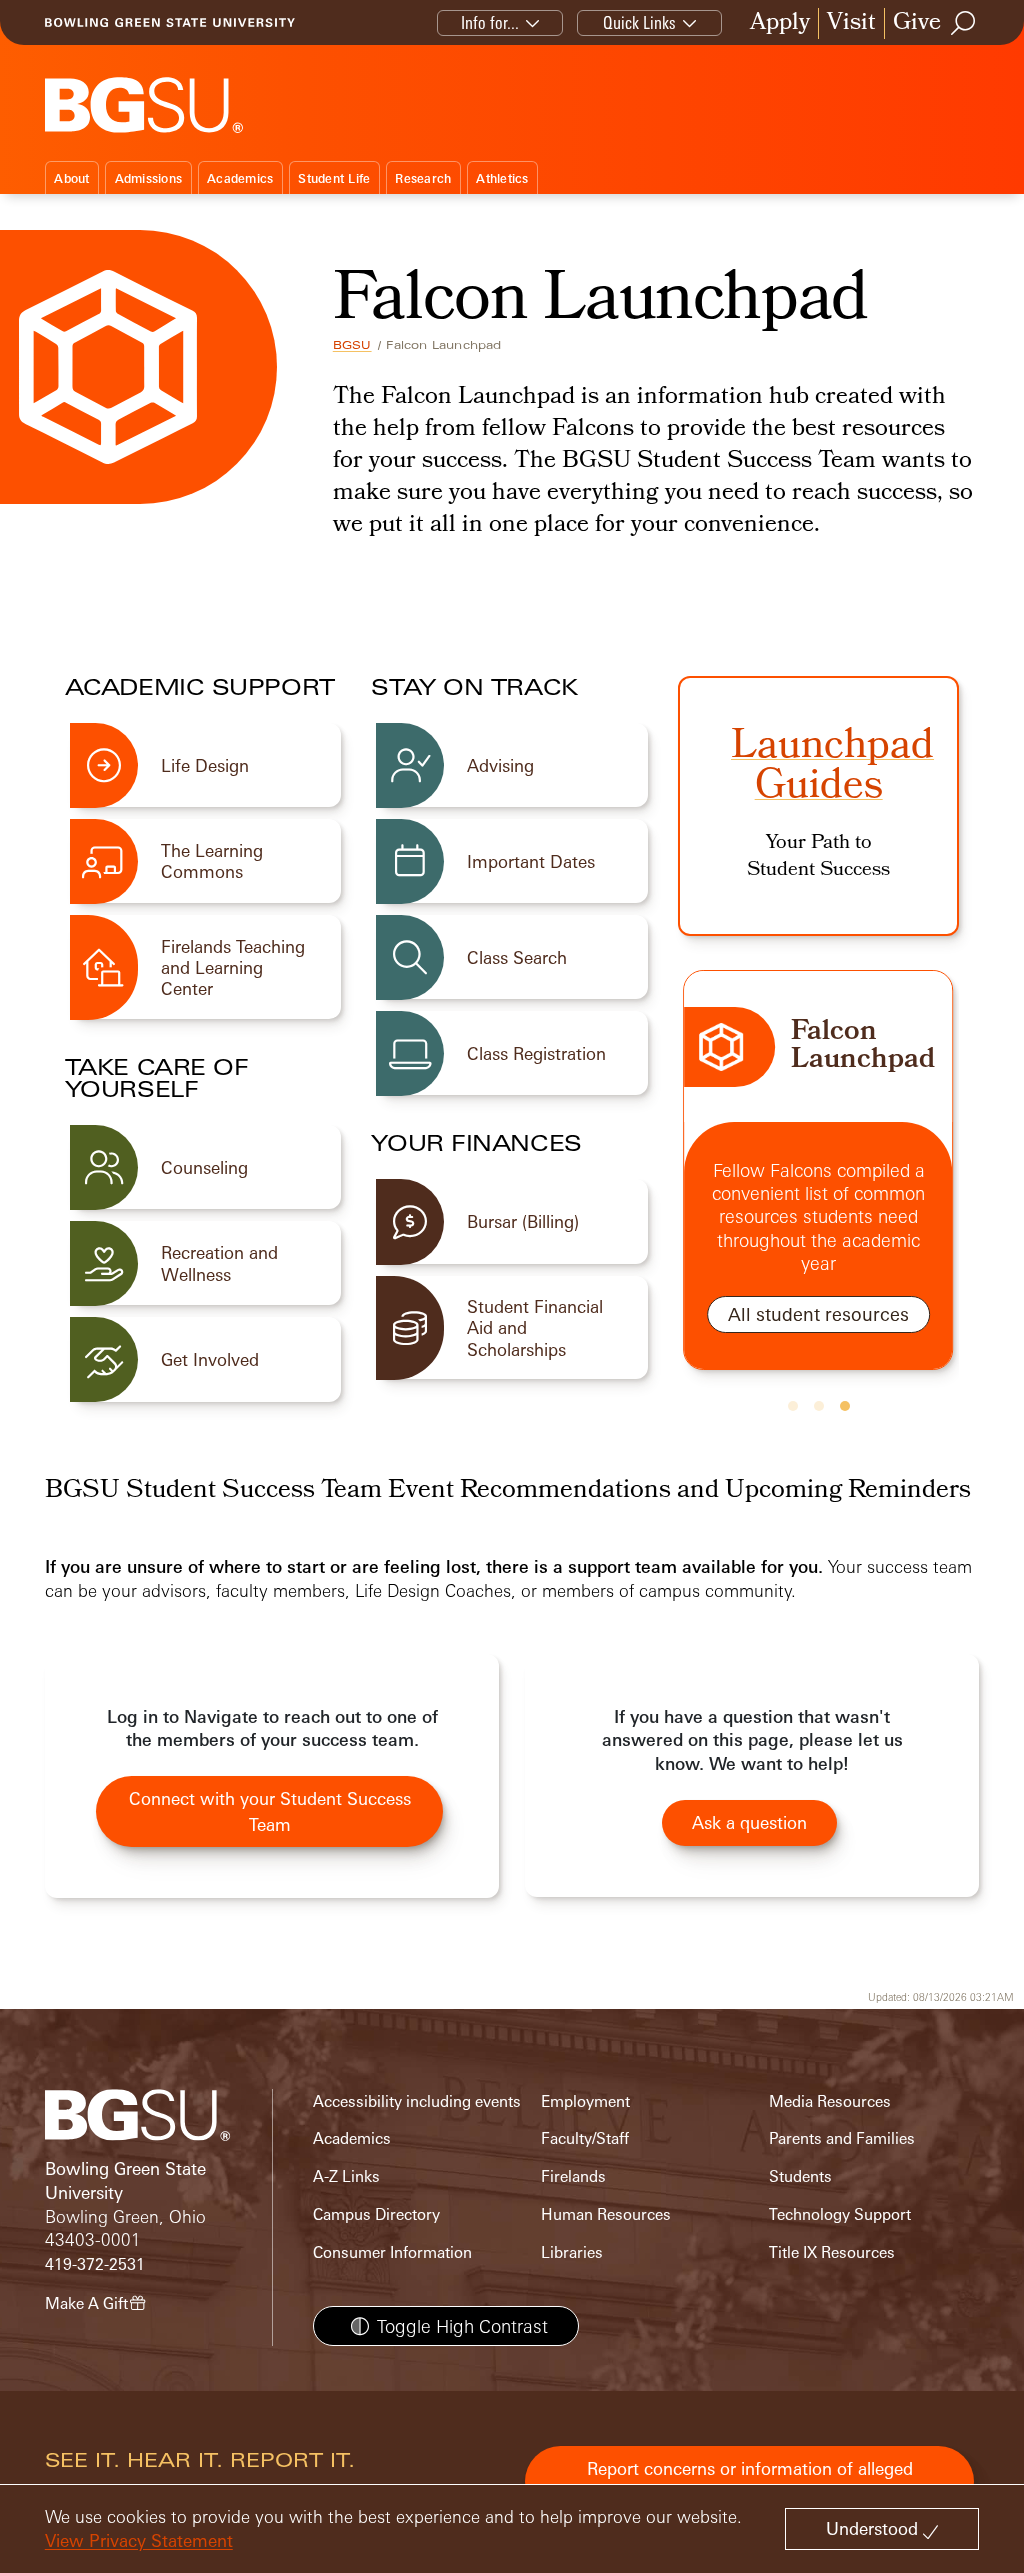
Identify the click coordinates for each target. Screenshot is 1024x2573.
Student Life (334, 178)
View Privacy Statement (139, 2540)
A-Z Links (346, 2176)
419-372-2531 (95, 2264)
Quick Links (639, 22)
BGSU (352, 345)
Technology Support (840, 2214)
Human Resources (606, 2214)
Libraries (572, 2252)
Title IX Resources (832, 2252)
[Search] (964, 23)
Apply (780, 23)
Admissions (149, 178)
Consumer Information (392, 2252)
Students (800, 2176)
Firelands (573, 2176)
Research (423, 178)
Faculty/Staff (585, 2138)
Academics (240, 178)
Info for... (490, 22)
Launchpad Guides (832, 769)
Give (917, 23)
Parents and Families (842, 2138)
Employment (585, 2101)
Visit (851, 23)
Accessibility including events (417, 2101)
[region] (818, 1193)
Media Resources (830, 2101)
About (71, 178)
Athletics (502, 178)
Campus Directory (376, 2214)
